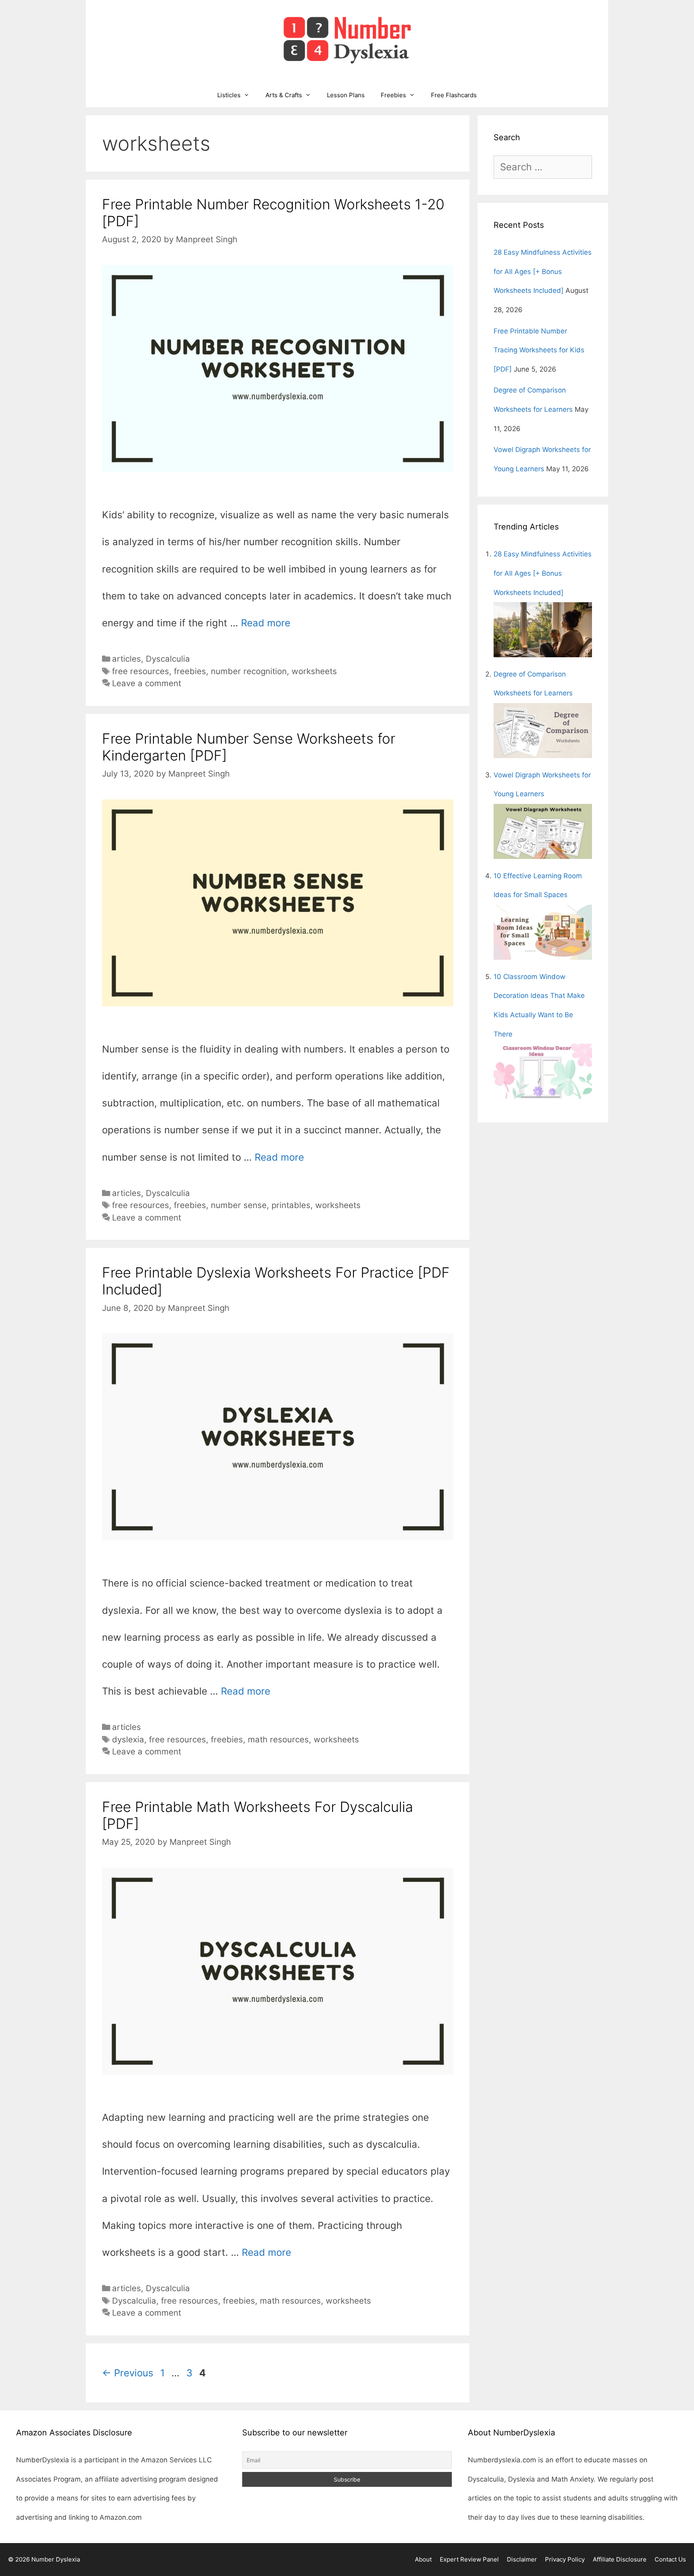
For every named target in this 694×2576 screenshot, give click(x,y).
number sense (239, 1205)
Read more (266, 623)
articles (127, 659)
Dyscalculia (168, 659)
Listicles (229, 95)
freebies (190, 671)
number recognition (249, 671)
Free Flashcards (454, 95)
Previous (128, 2373)
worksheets (314, 671)
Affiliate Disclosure (620, 2559)
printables (291, 1205)
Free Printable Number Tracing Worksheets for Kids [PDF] (539, 350)
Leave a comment (147, 683)
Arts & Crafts (284, 95)
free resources (141, 671)
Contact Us (670, 2559)
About (423, 2559)
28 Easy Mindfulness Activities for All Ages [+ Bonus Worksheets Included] (543, 271)
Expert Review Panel (469, 2559)
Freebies (393, 95)
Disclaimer (522, 2559)
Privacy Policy (565, 2559)
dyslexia (128, 1739)
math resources (278, 1739)
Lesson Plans (346, 95)
